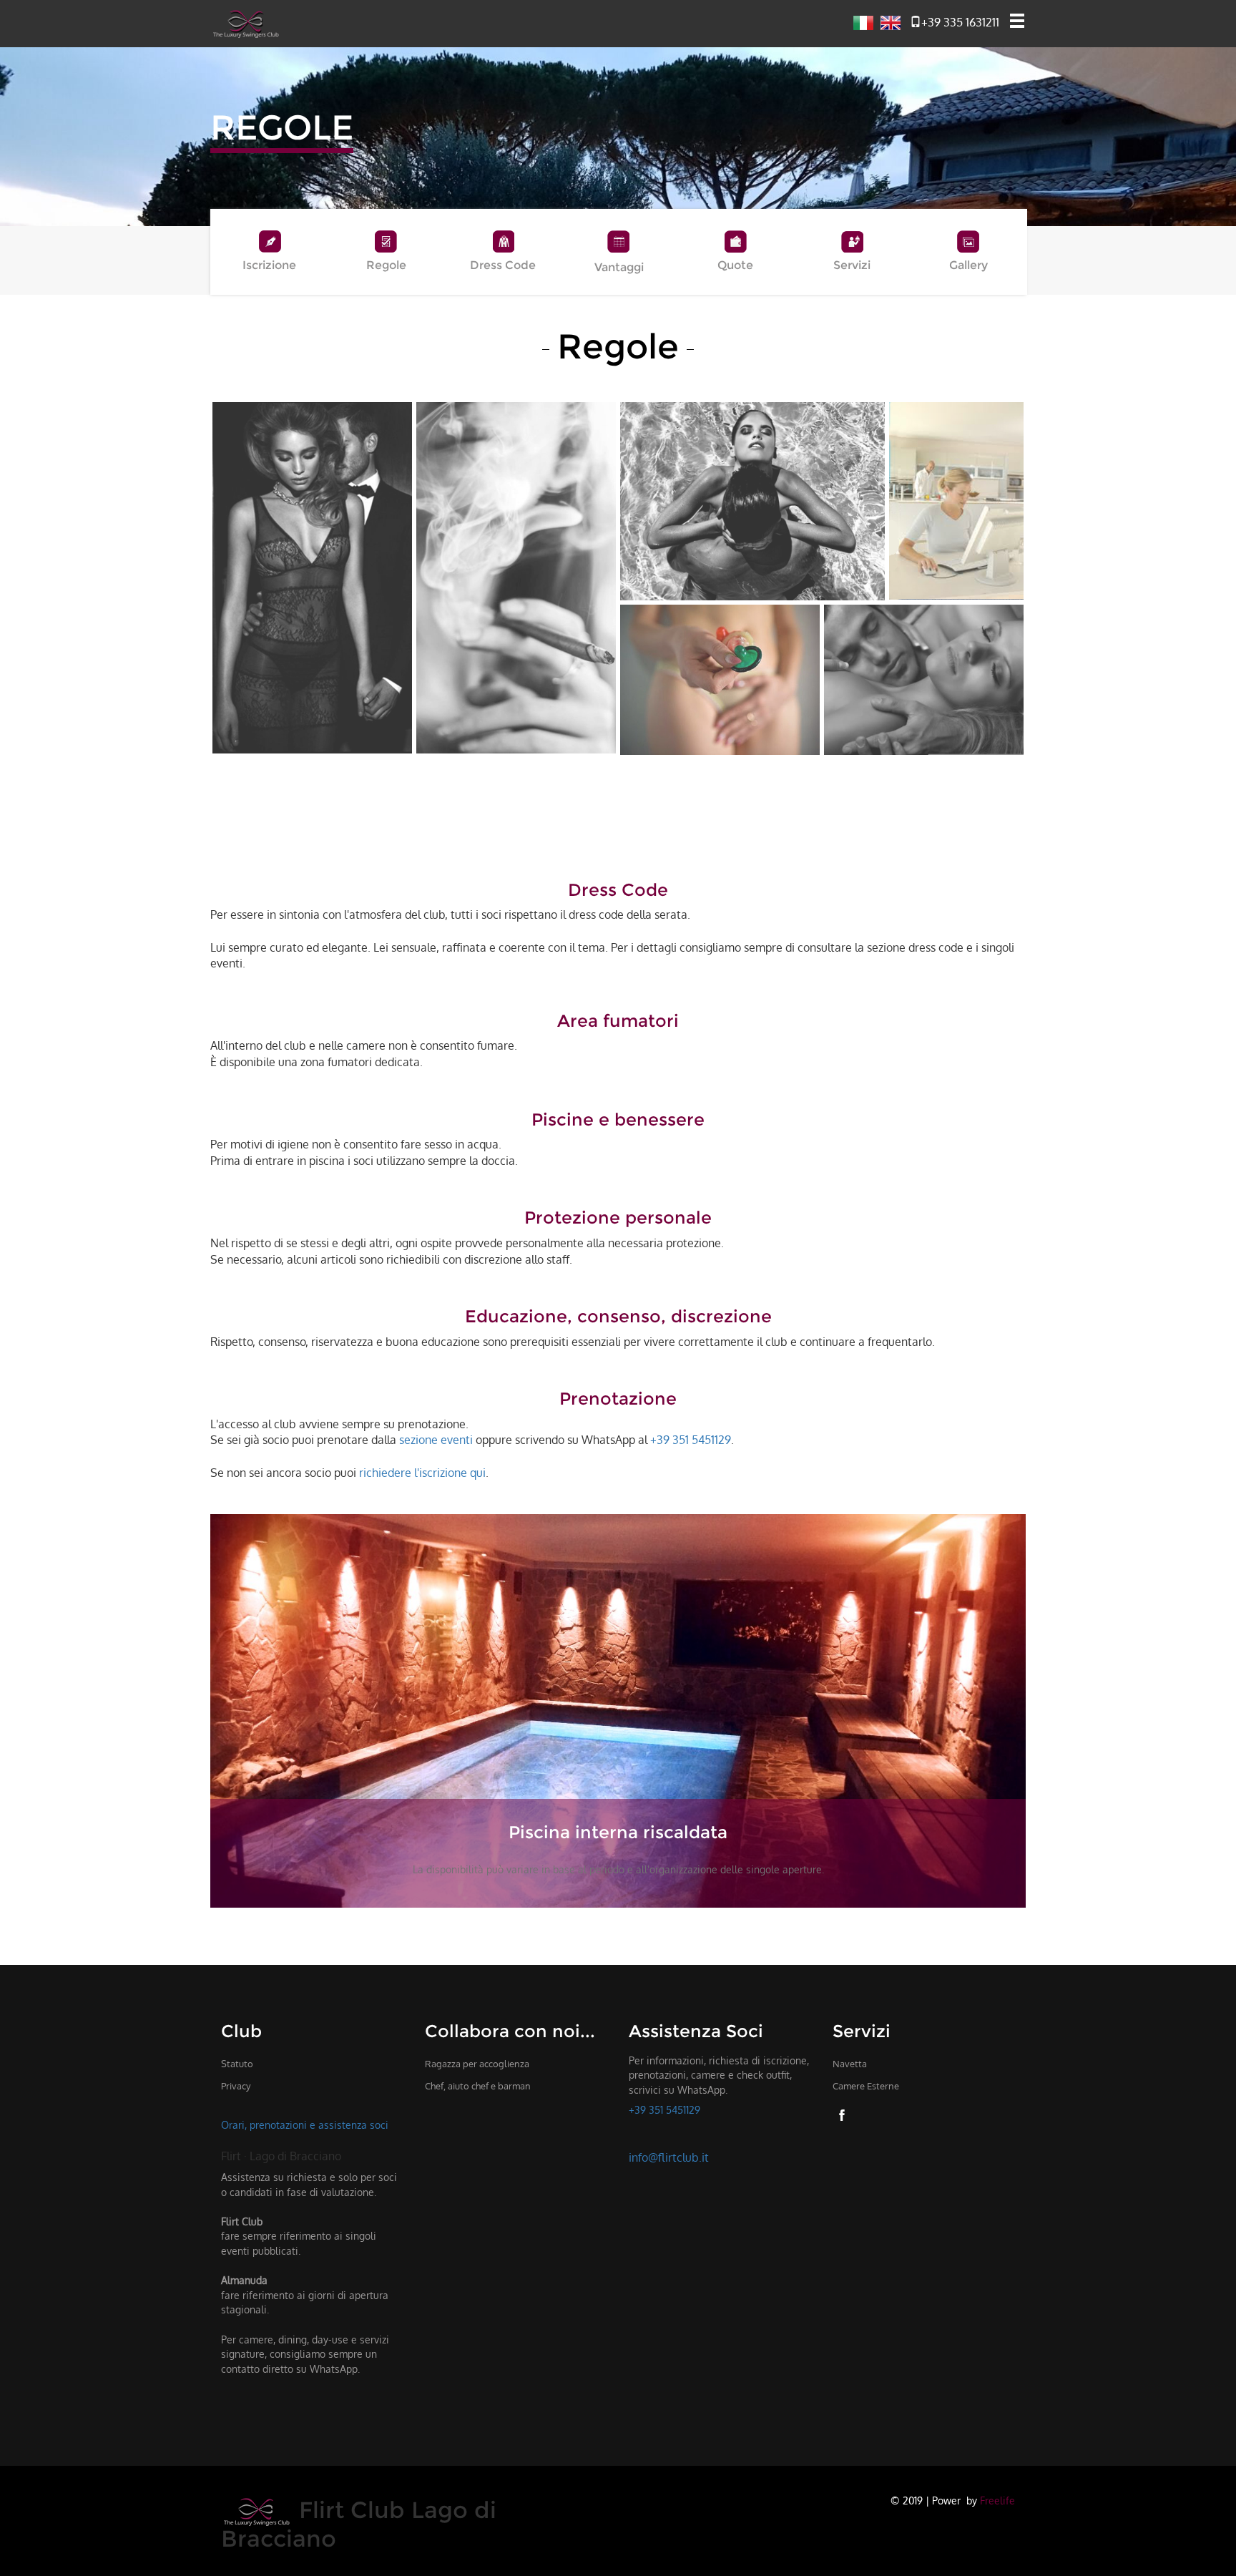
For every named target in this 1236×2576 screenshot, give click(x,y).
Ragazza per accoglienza (477, 2064)
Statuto (237, 2064)
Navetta (850, 2064)
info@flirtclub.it (669, 2157)
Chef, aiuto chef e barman (478, 2086)
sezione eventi (436, 1440)
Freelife (997, 2500)
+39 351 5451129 (691, 1440)
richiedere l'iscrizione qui (422, 1473)
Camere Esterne (866, 2086)
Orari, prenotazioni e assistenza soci (305, 2124)
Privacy (236, 2086)
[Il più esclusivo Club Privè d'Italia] (246, 22)
